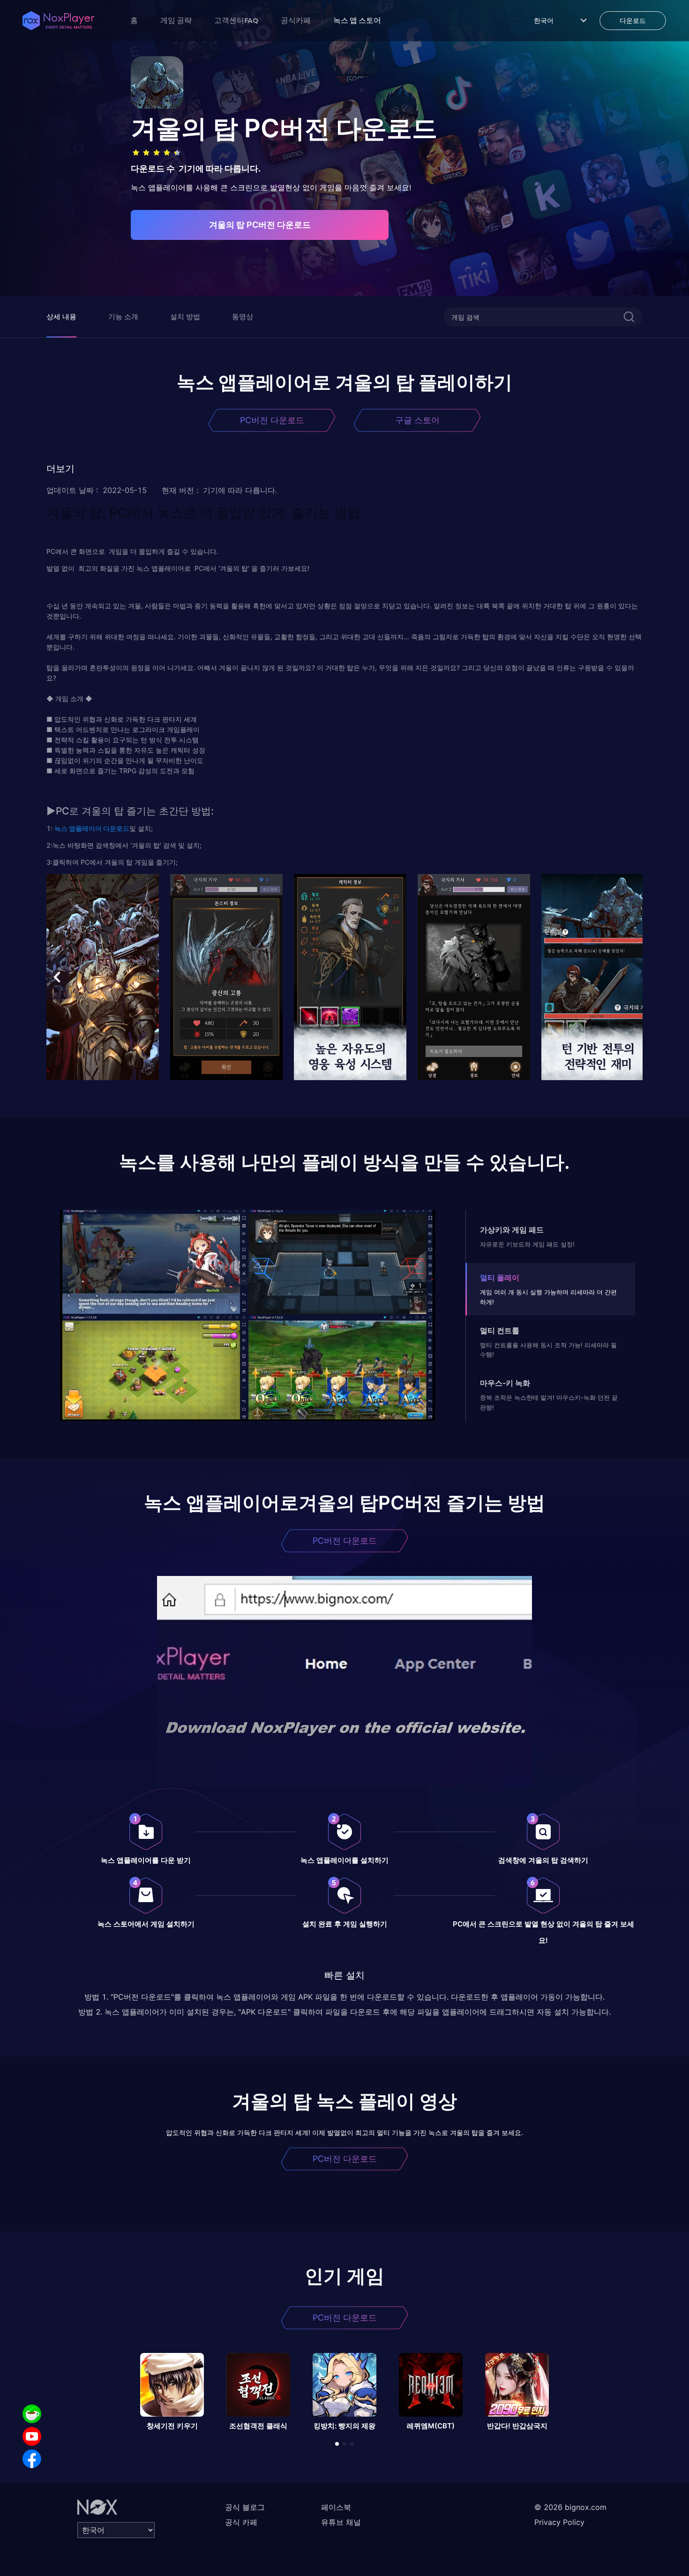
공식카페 (296, 20)
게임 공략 (176, 20)
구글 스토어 (417, 420)
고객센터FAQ (236, 20)
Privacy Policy (559, 2522)
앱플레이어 (85, 828)
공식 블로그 (245, 2507)
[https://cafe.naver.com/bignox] (32, 2414)
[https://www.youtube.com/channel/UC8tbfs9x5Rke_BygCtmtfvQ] (32, 2436)
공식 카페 (241, 2522)
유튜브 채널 (341, 2522)
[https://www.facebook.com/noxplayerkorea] (32, 2459)
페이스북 (336, 2507)
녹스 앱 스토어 (357, 20)
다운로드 (116, 828)
